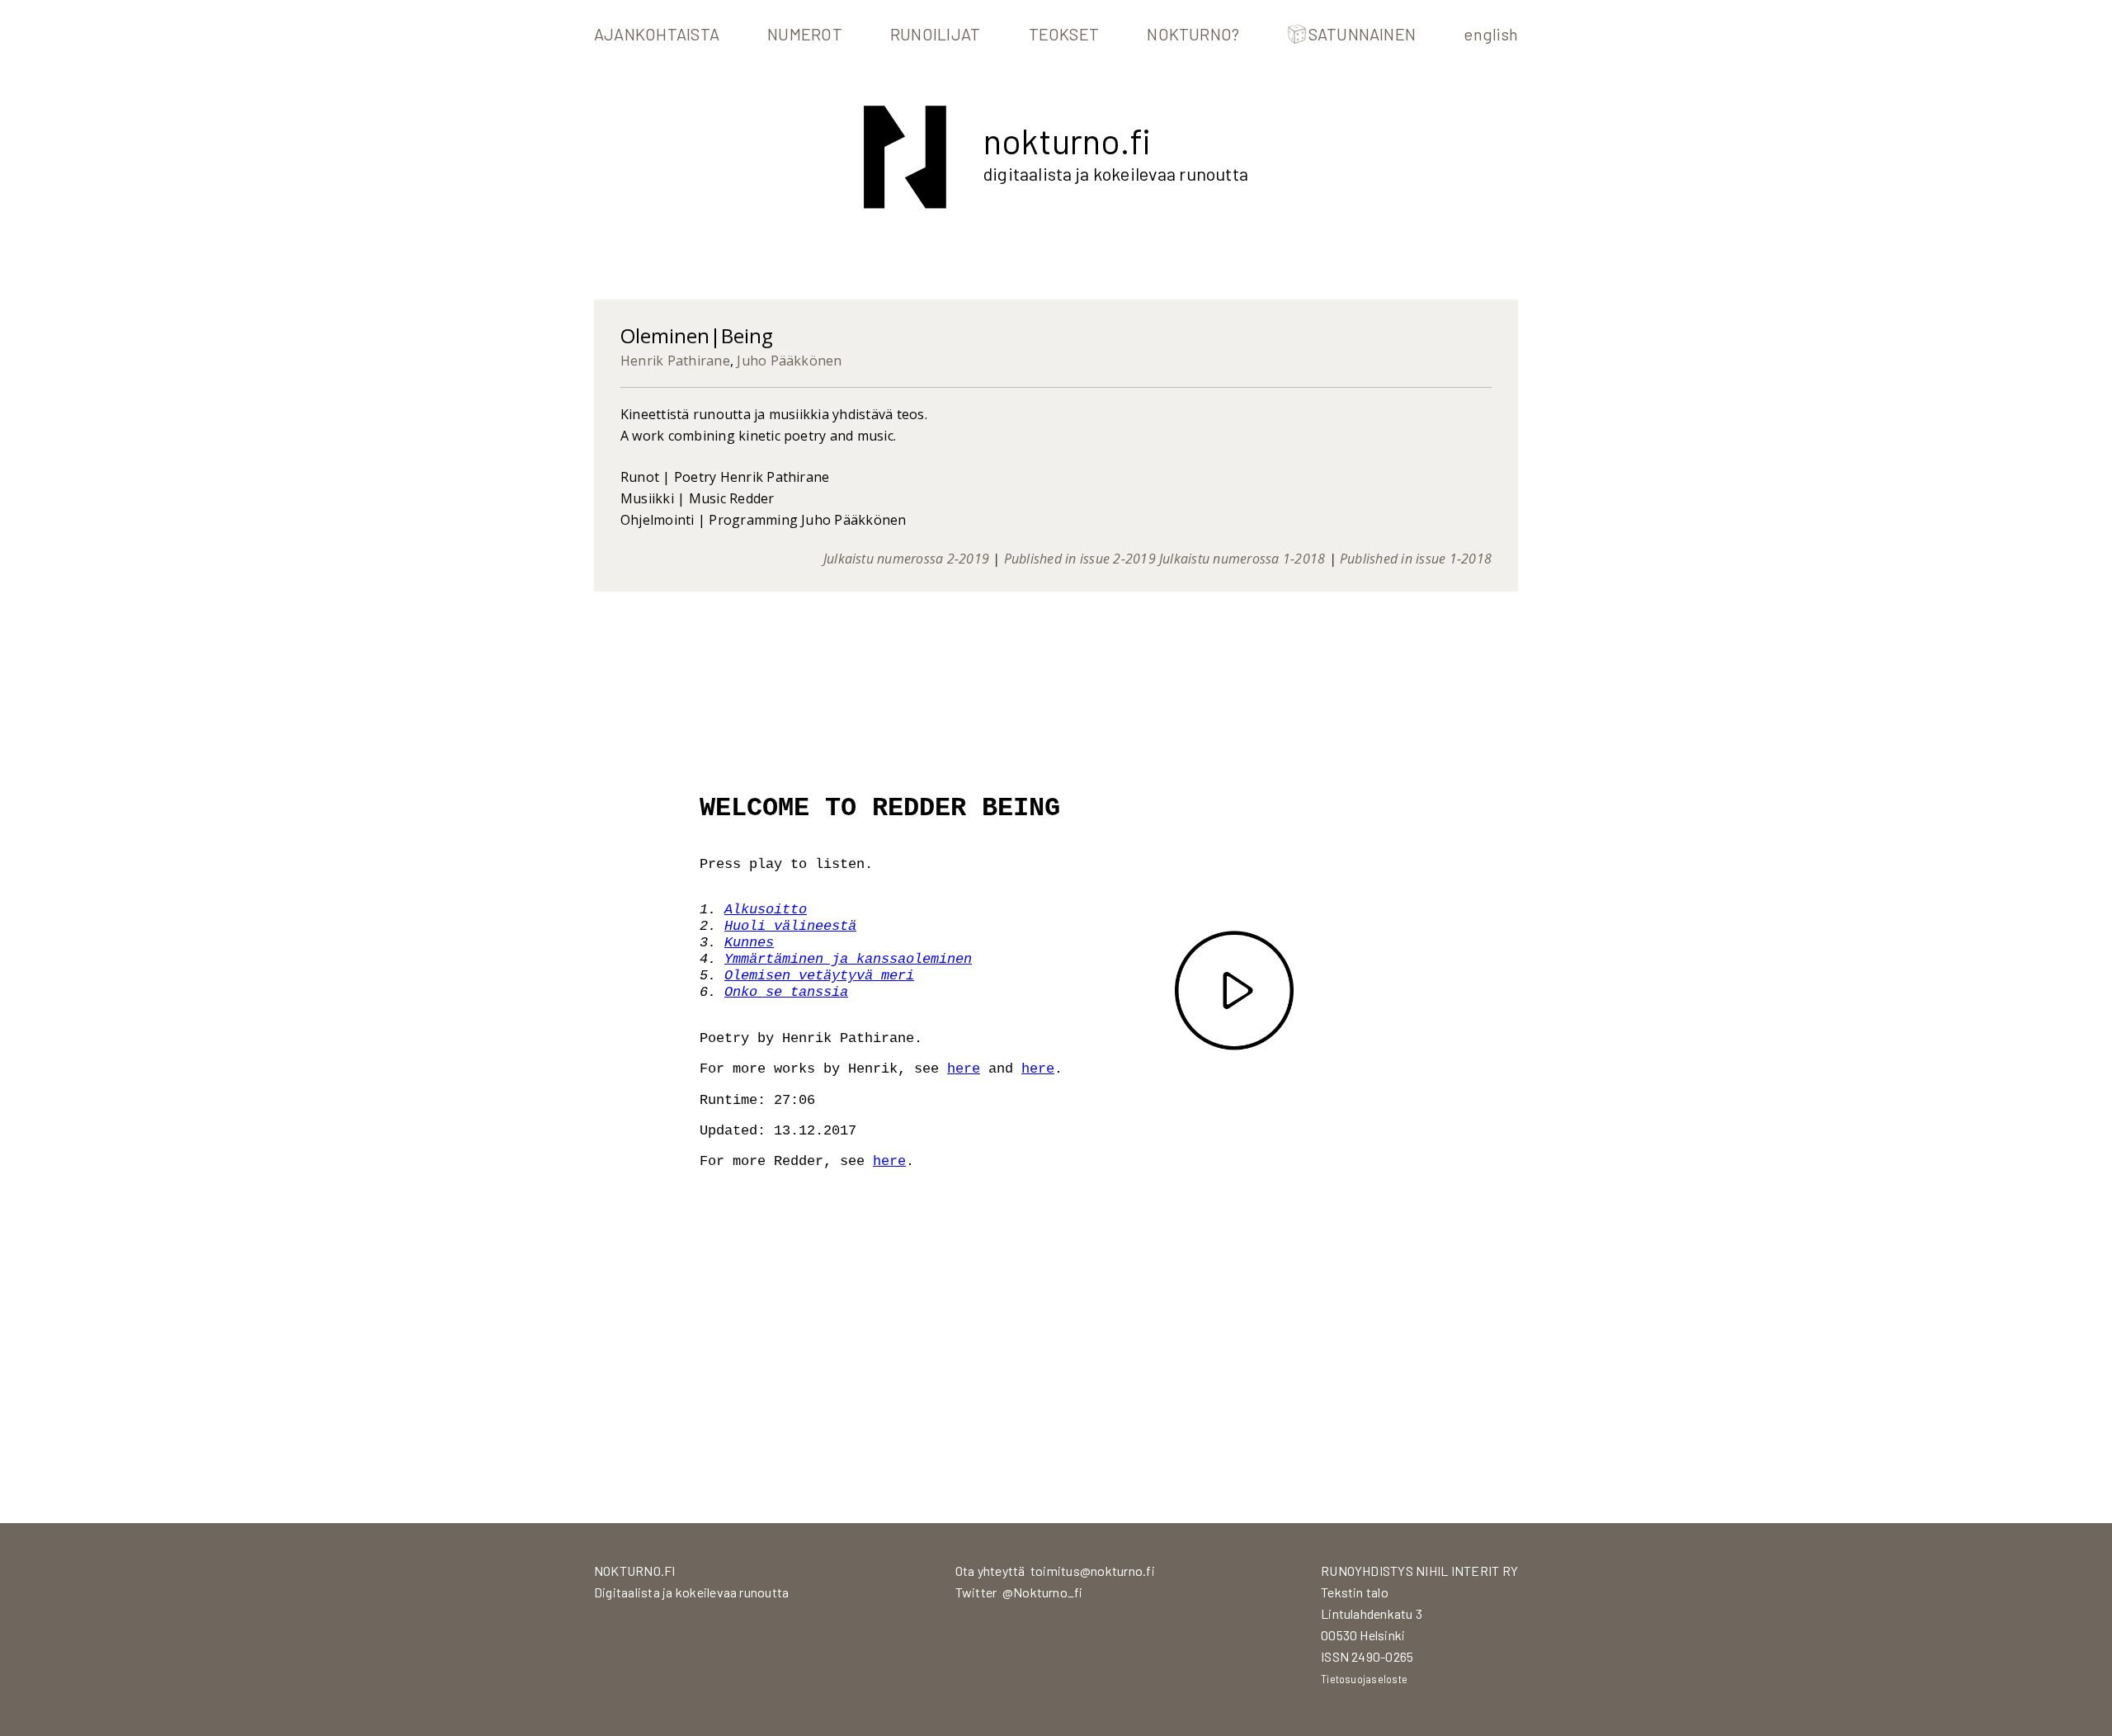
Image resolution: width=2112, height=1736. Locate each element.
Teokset (1064, 34)
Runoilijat (935, 34)
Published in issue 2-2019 (1080, 559)
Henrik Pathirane (675, 361)
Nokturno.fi (1067, 140)
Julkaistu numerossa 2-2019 (906, 559)
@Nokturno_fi (1043, 1592)
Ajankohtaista (657, 34)
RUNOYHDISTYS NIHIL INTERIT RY (1419, 1571)
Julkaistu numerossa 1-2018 (1242, 559)
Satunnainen (1362, 34)
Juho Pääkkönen (789, 361)
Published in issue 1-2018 (1416, 559)
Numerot (805, 34)
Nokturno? (1193, 34)
